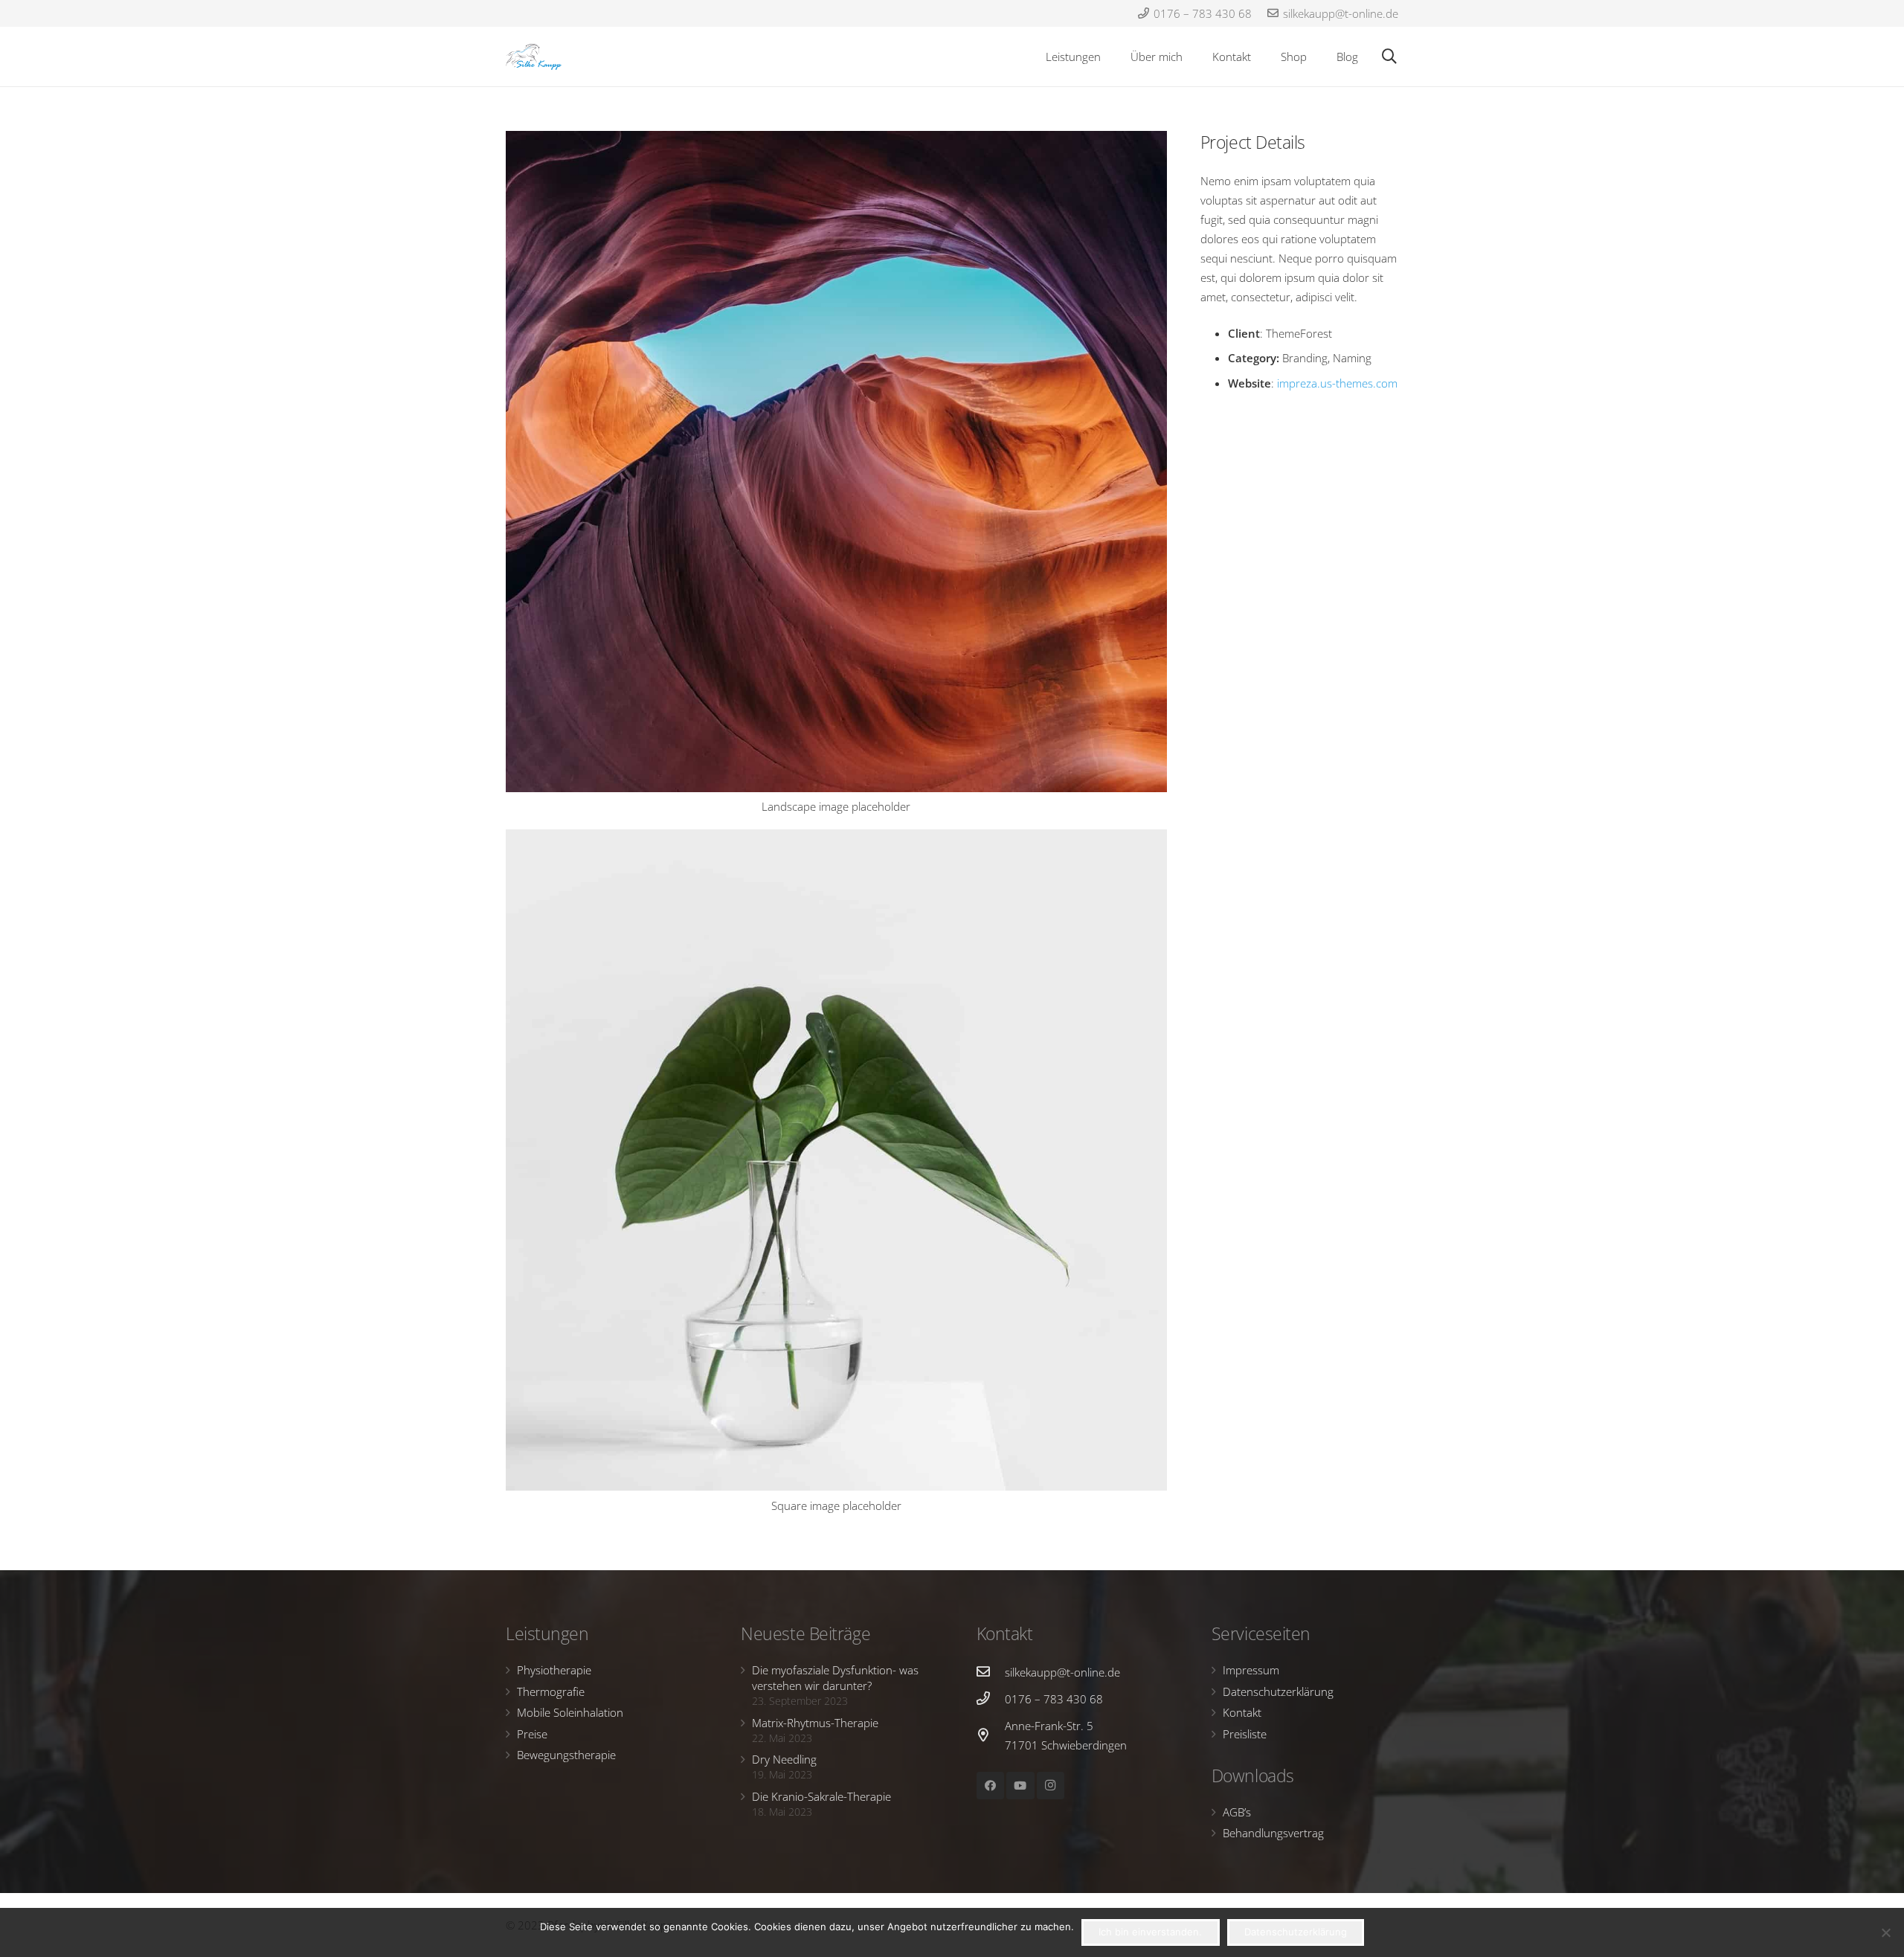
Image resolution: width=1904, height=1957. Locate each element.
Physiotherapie (554, 1670)
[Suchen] (1389, 57)
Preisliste (1245, 1734)
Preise (532, 1734)
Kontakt (1242, 1712)
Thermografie (551, 1691)
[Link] (534, 57)
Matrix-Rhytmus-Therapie (815, 1723)
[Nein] (1885, 1932)
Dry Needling (784, 1759)
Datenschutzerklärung (1278, 1691)
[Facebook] (991, 1786)
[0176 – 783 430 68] (991, 1699)
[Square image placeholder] (836, 1177)
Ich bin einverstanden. (1150, 1932)
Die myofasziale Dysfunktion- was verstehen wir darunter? (835, 1678)
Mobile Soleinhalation (570, 1712)
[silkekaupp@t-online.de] (991, 1672)
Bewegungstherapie (566, 1755)
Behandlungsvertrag (1273, 1833)
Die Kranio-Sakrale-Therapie (821, 1796)
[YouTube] (1020, 1786)
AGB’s (1237, 1812)
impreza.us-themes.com (1337, 383)
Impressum (1251, 1670)
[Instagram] (1051, 1786)
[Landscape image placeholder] (836, 479)
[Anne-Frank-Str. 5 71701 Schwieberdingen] (991, 1735)
